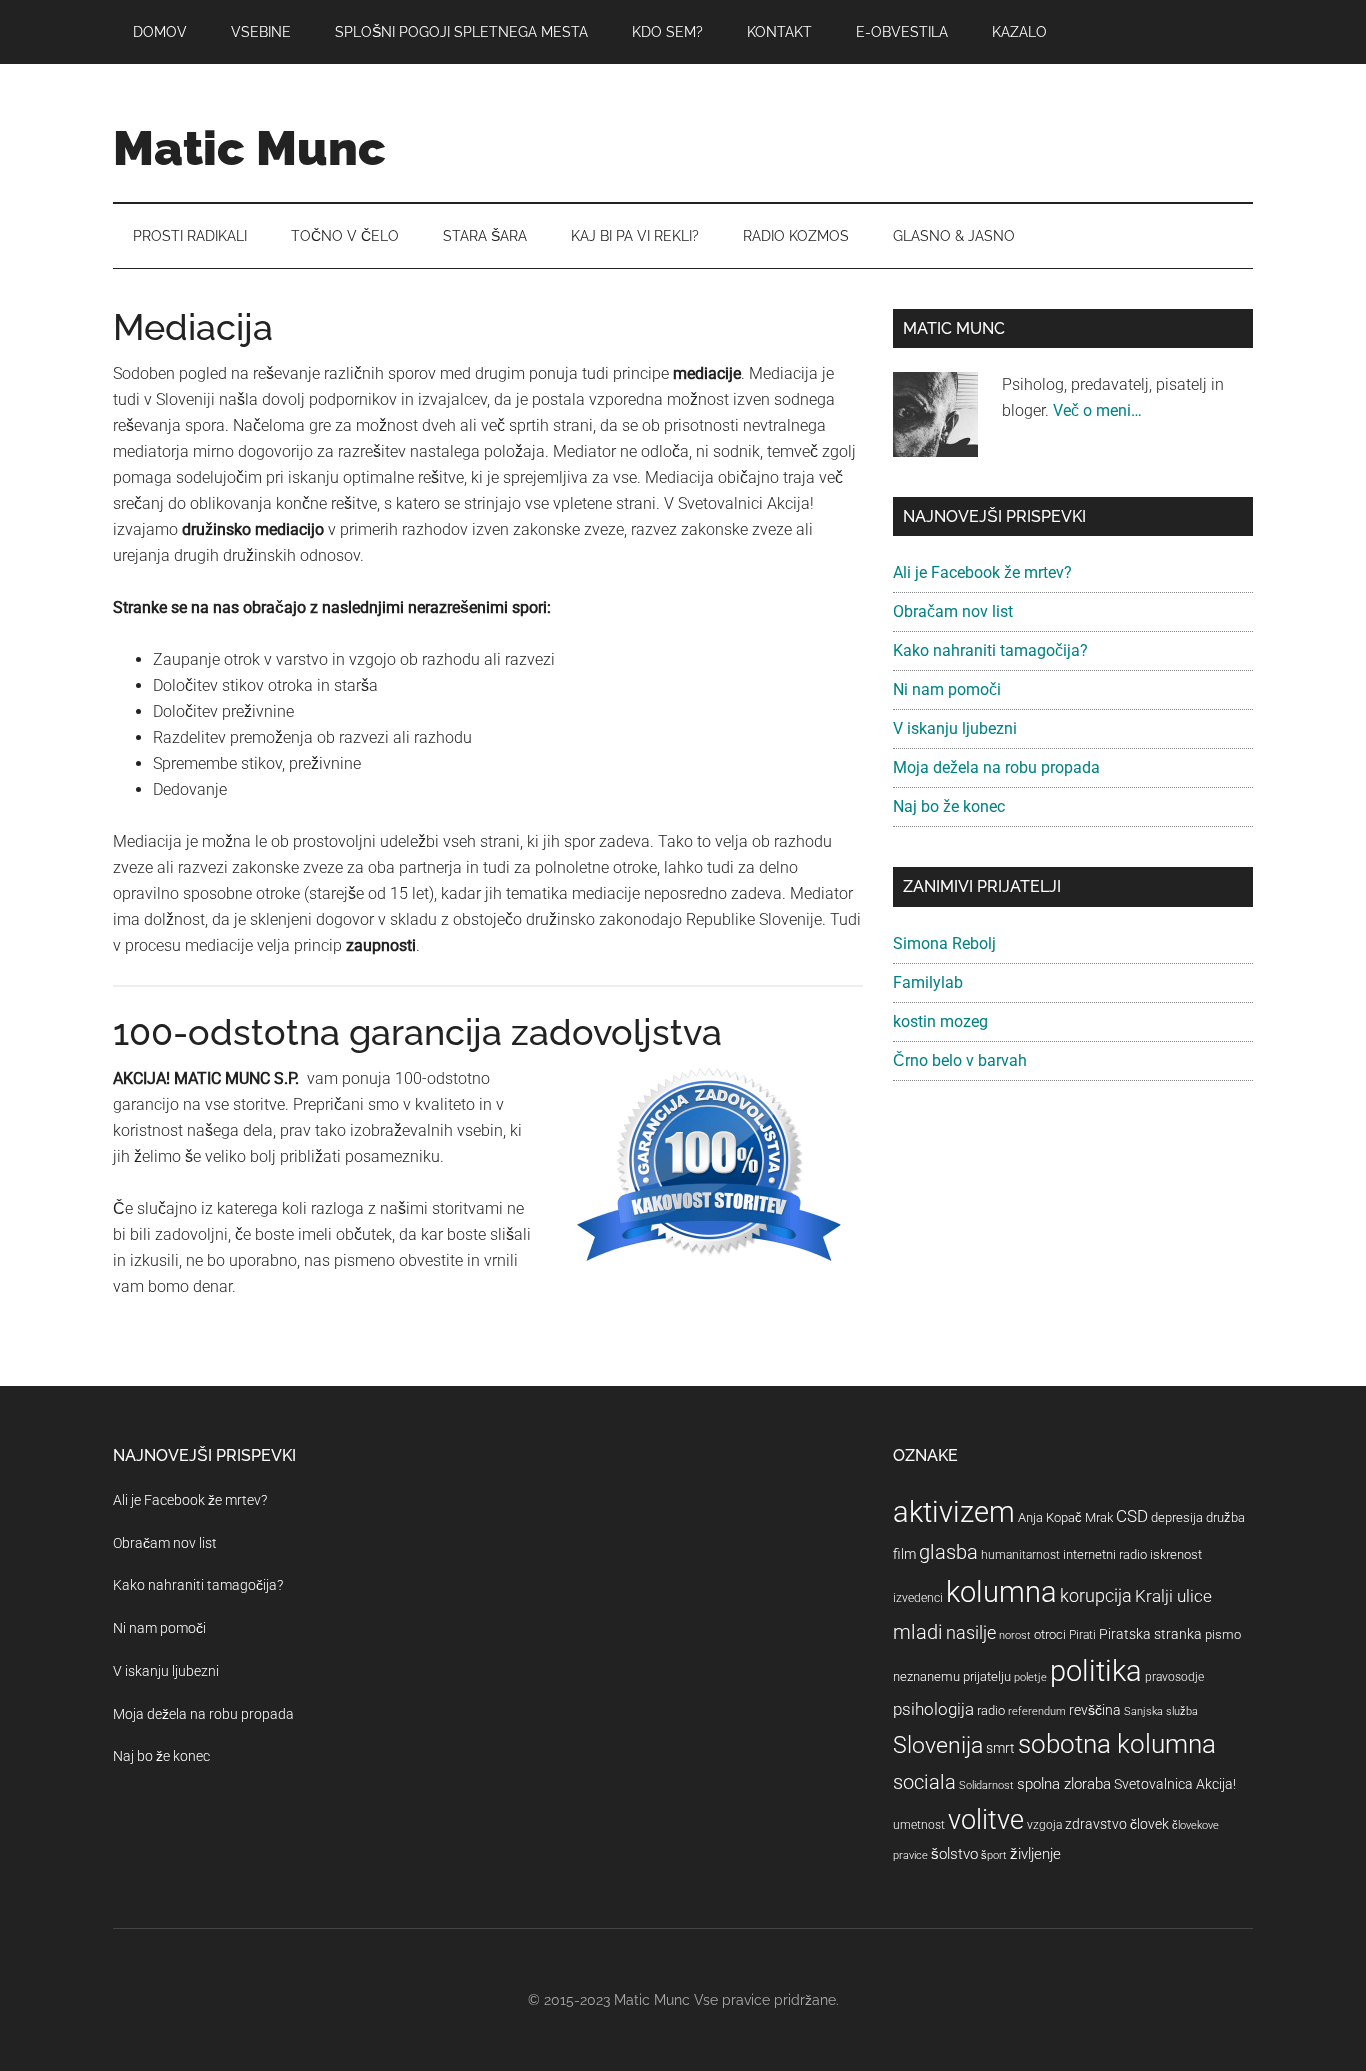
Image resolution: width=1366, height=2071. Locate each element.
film (904, 1554)
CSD (1132, 1516)
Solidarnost (986, 1785)
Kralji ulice (1173, 1596)
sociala (924, 1782)
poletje (1030, 1677)
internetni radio (1105, 1554)
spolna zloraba (1064, 1784)
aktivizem (954, 1512)
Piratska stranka (1150, 1634)
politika (1096, 1671)
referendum (1037, 1711)
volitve (986, 1820)
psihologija (933, 1709)
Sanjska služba (1161, 1711)
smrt (1000, 1748)
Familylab (928, 982)
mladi (918, 1632)
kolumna (1001, 1592)
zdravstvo (1096, 1824)
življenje (1035, 1854)
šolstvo (954, 1854)
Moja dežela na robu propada (996, 767)
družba (1225, 1517)
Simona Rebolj (944, 943)
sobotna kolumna (1117, 1744)
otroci (1050, 1634)
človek (1149, 1824)
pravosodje (1174, 1677)
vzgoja (1044, 1825)
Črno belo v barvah (960, 1060)
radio (991, 1710)
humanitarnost (1020, 1555)
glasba (948, 1552)
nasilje (971, 1632)
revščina (1095, 1710)
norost (1015, 1635)
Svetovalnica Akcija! (1175, 1784)
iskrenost (1176, 1554)
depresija (1177, 1517)
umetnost (919, 1825)
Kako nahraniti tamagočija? (990, 650)
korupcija (1096, 1595)
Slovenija (938, 1745)
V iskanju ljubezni (955, 728)
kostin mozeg (940, 1021)
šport (994, 1855)
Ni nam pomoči (947, 689)
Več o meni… (1097, 410)
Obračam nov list (953, 611)
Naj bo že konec (949, 806)
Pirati (1082, 1635)
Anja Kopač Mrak (1065, 1517)
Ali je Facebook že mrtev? (982, 572)
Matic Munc (249, 148)
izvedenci (918, 1598)
